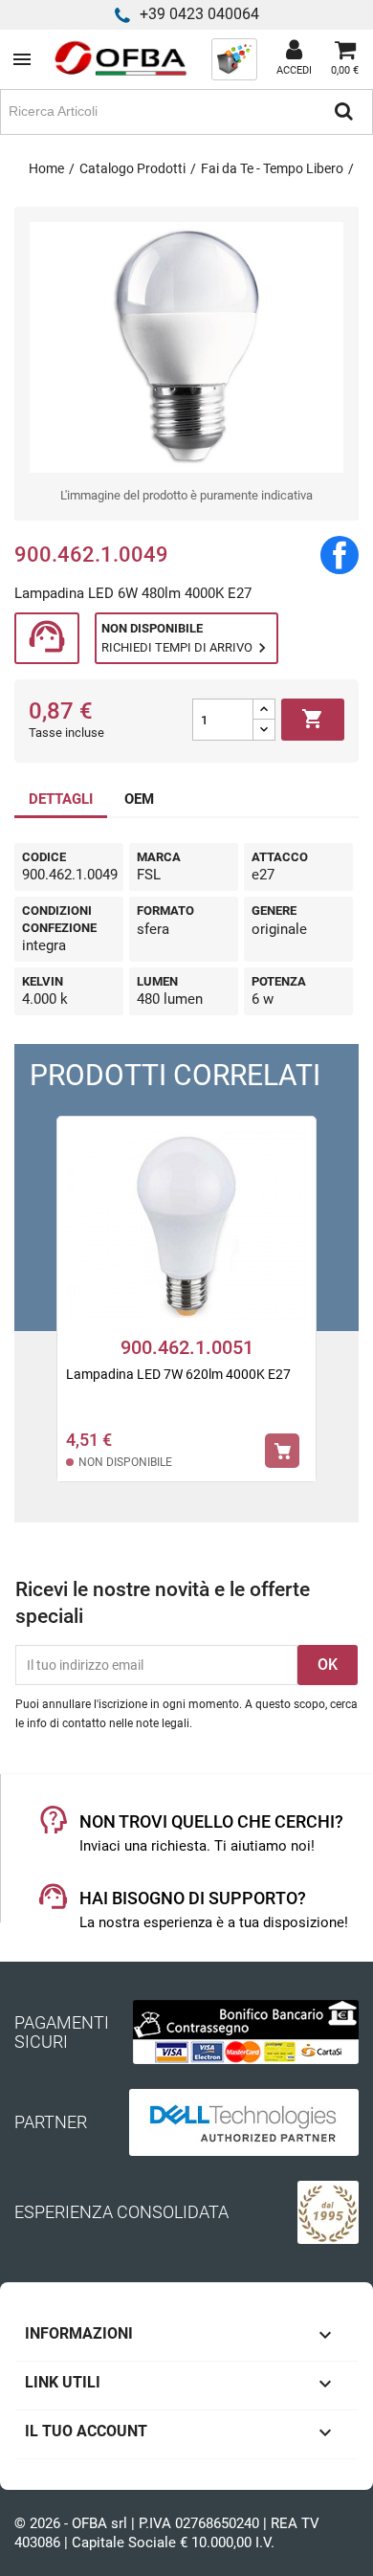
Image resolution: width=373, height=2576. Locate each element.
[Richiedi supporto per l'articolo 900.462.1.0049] (47, 639)
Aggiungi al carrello (313, 719)
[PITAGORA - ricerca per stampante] (234, 58)
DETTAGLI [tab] (61, 799)
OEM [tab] (139, 799)
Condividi (340, 555)
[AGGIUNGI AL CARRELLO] (282, 1451)
